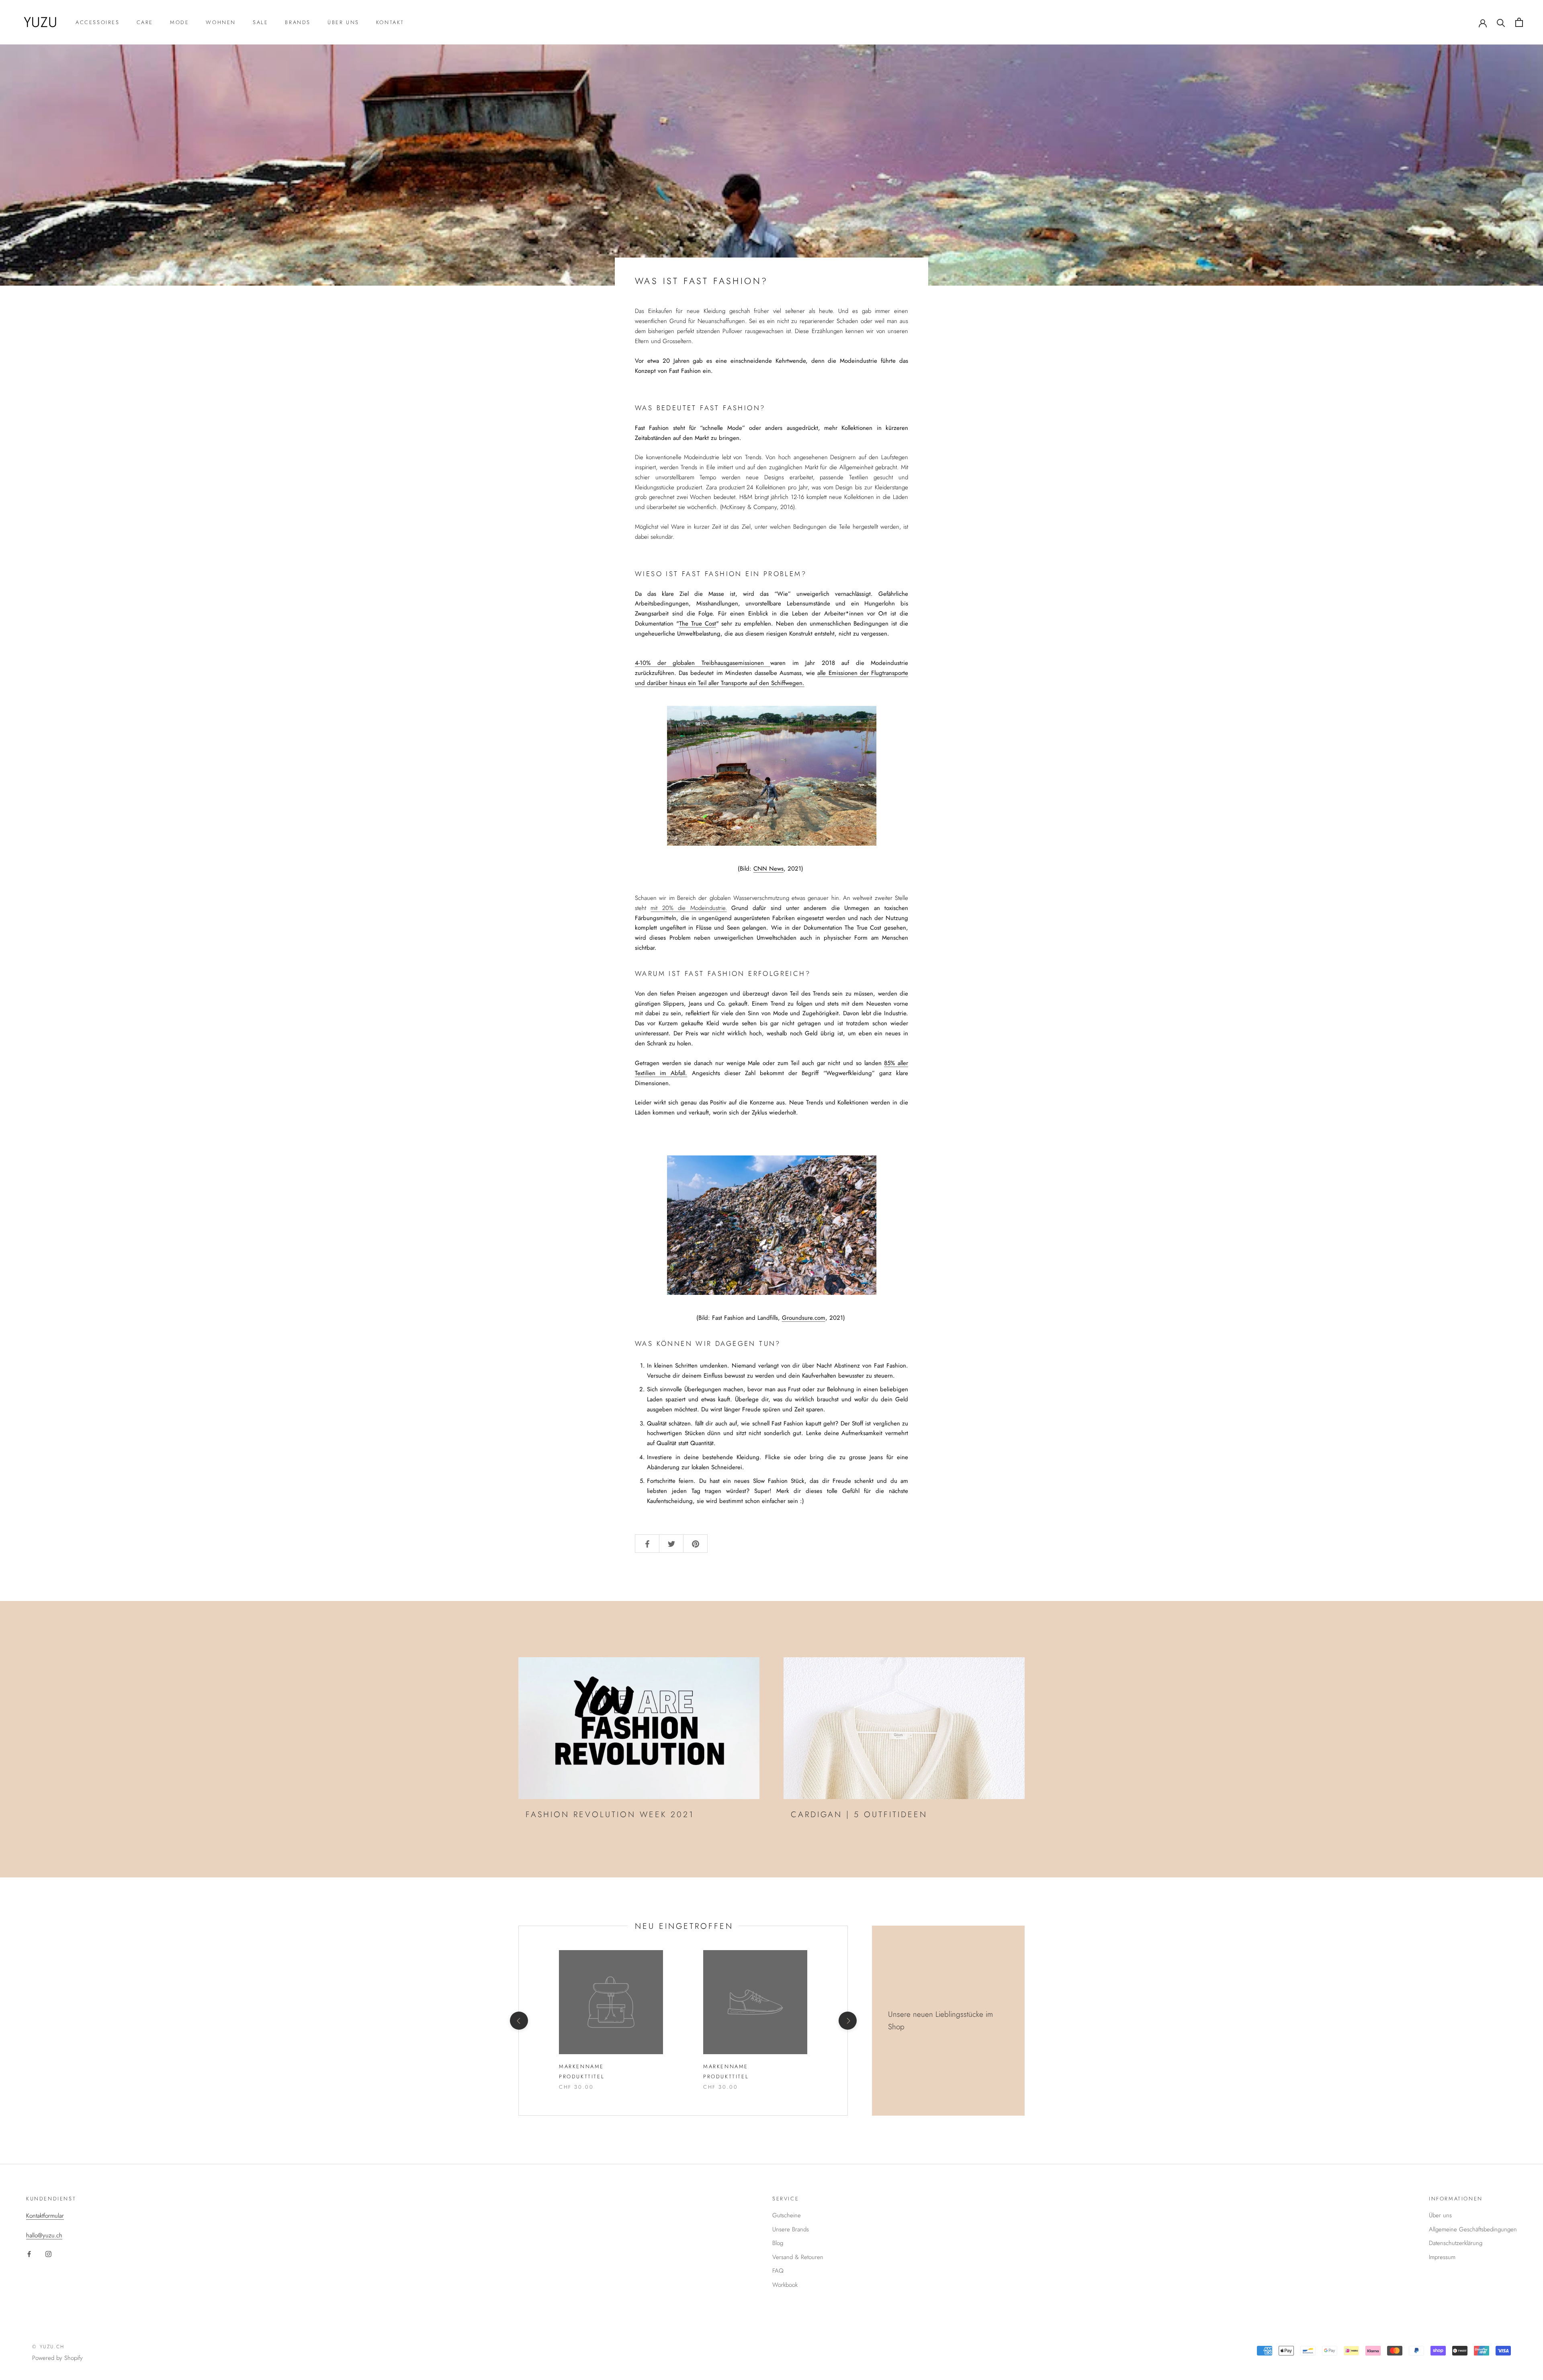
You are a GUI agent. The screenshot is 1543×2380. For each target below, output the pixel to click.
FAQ (778, 2271)
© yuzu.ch (48, 2347)
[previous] (519, 2021)
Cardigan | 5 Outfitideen (859, 1815)
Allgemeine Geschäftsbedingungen (1473, 2229)
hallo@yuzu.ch (44, 2235)
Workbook (785, 2285)
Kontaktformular (45, 2216)
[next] (847, 2021)
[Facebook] (29, 2254)
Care (145, 22)
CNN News (768, 869)
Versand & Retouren (798, 2257)
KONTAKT (390, 22)
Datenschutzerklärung (1456, 2243)
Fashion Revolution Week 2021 (610, 1815)
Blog (778, 2243)
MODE (179, 22)
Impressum (1442, 2257)
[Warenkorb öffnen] (1519, 22)
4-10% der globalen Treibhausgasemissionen (703, 663)
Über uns (343, 22)
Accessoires (98, 22)
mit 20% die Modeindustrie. (689, 908)
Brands (298, 22)
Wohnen (221, 22)
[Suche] (1501, 22)
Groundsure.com (804, 1318)
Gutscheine (787, 2215)
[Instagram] (48, 2254)
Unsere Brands (791, 2229)
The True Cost (698, 624)
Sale (260, 22)
